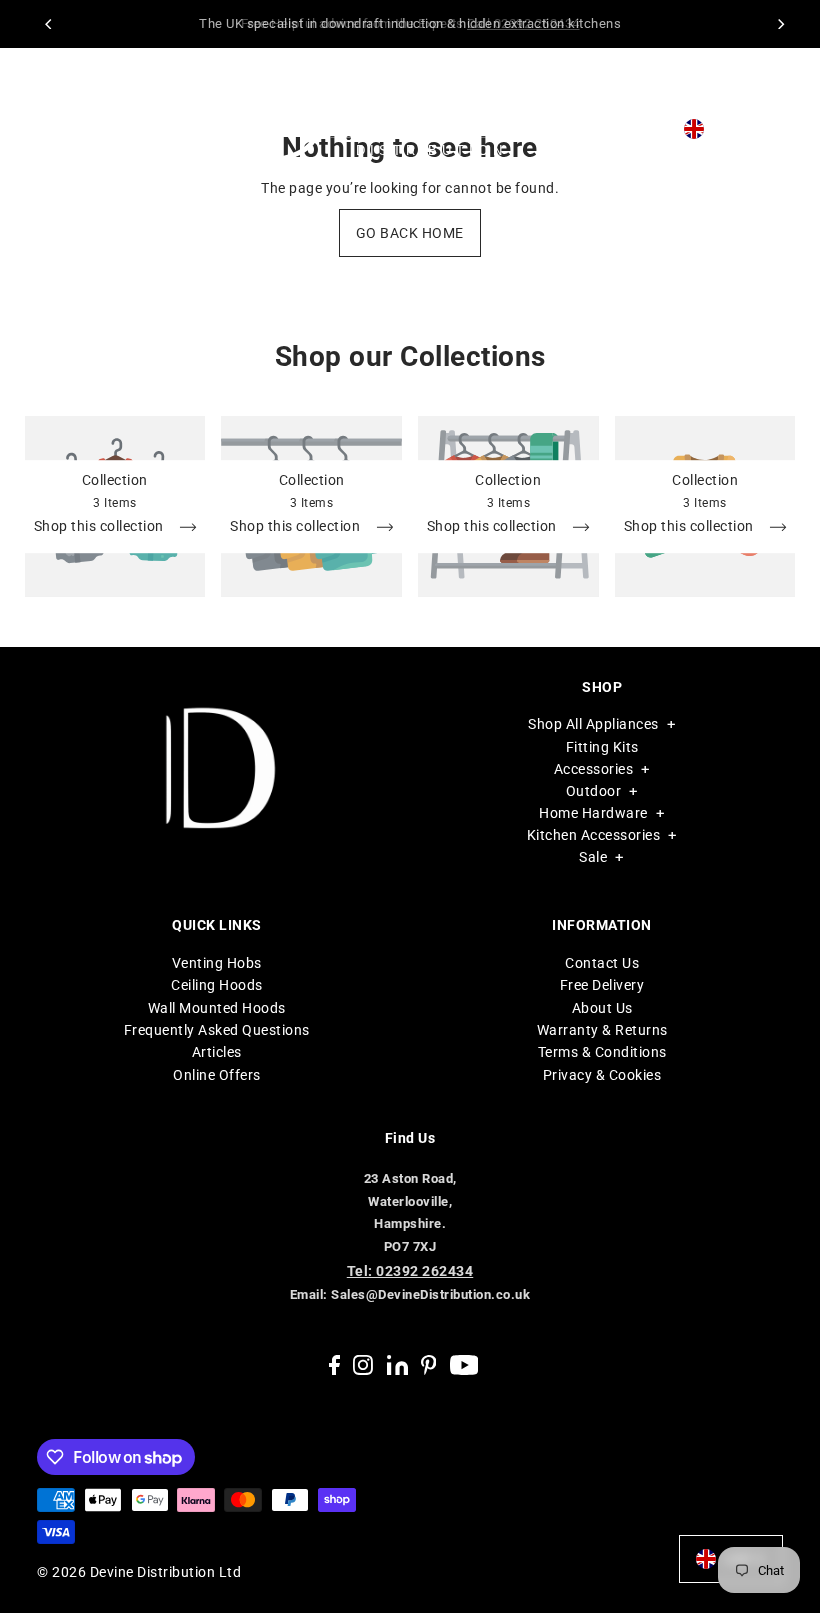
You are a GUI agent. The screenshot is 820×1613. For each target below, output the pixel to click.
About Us (602, 1008)
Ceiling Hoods (217, 985)
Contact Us (602, 963)
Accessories (594, 769)
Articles (217, 1052)
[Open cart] (779, 128)
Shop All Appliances (593, 724)
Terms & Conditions (602, 1052)
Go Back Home (410, 233)
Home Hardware (593, 813)
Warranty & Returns (602, 1030)
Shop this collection (101, 526)
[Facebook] (334, 1363)
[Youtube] (464, 1363)
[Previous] (50, 24)
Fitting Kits (602, 747)
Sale (593, 857)
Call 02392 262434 (523, 23)
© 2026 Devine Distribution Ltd (139, 1572)
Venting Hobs (217, 963)
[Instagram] (363, 1363)
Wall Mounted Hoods (217, 1008)
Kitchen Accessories (594, 835)
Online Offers (217, 1075)
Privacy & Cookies (602, 1075)
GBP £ (733, 129)
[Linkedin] (397, 1363)
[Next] (780, 24)
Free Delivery (602, 985)
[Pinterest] (429, 1363)
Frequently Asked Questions (217, 1030)
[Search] (622, 129)
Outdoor (594, 791)
